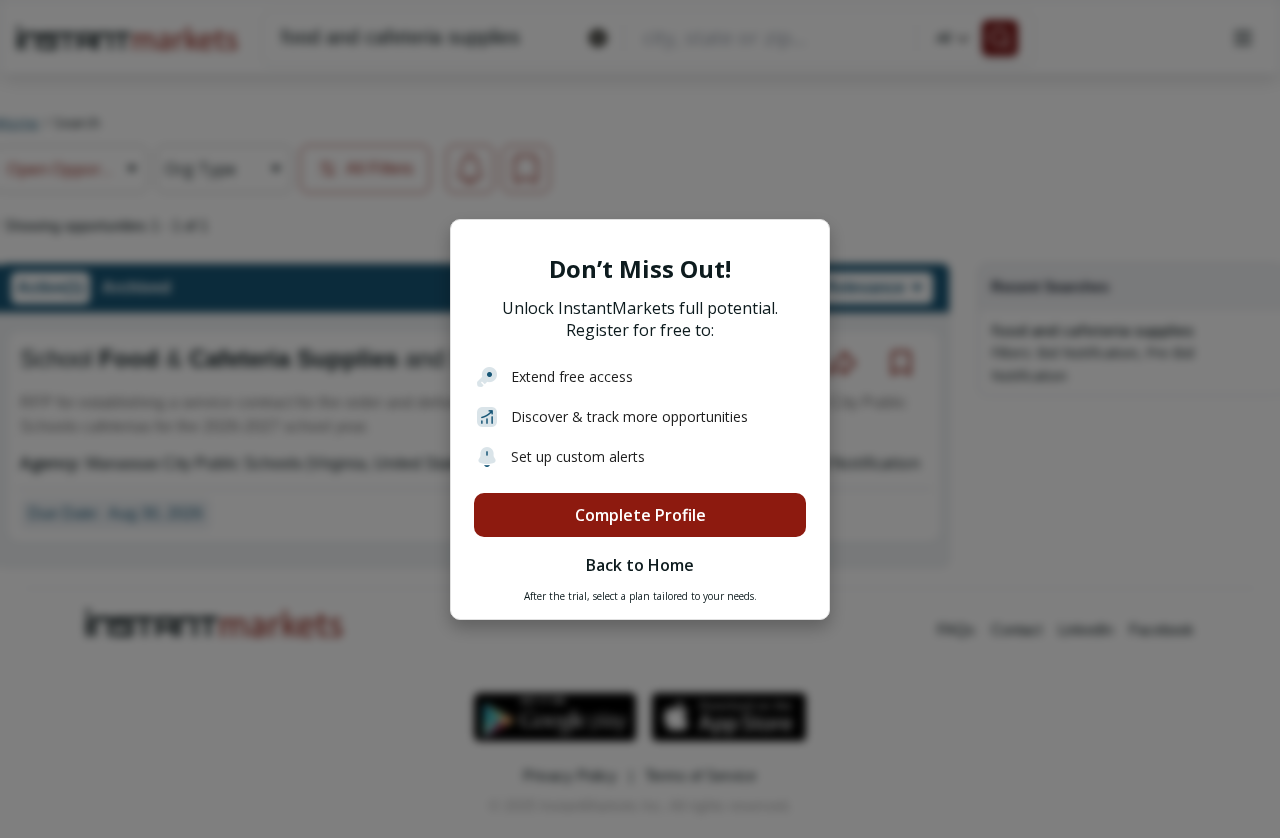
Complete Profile (640, 515)
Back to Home (640, 565)
